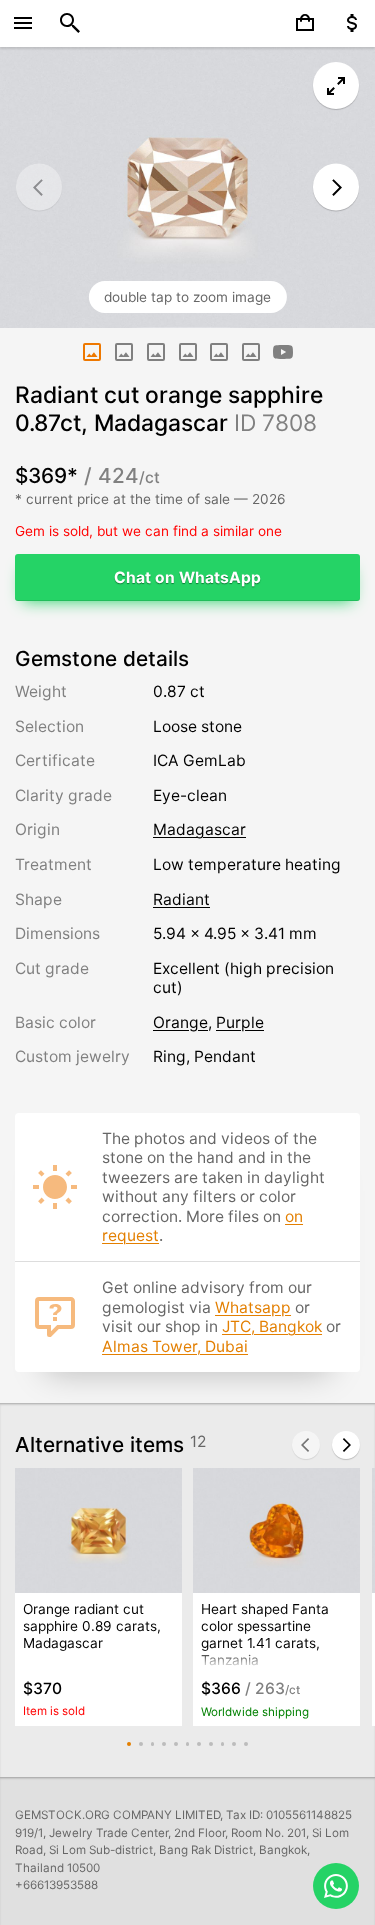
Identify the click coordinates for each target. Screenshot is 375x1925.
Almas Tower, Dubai (175, 1346)
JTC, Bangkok (272, 1326)
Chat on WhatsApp (187, 577)
